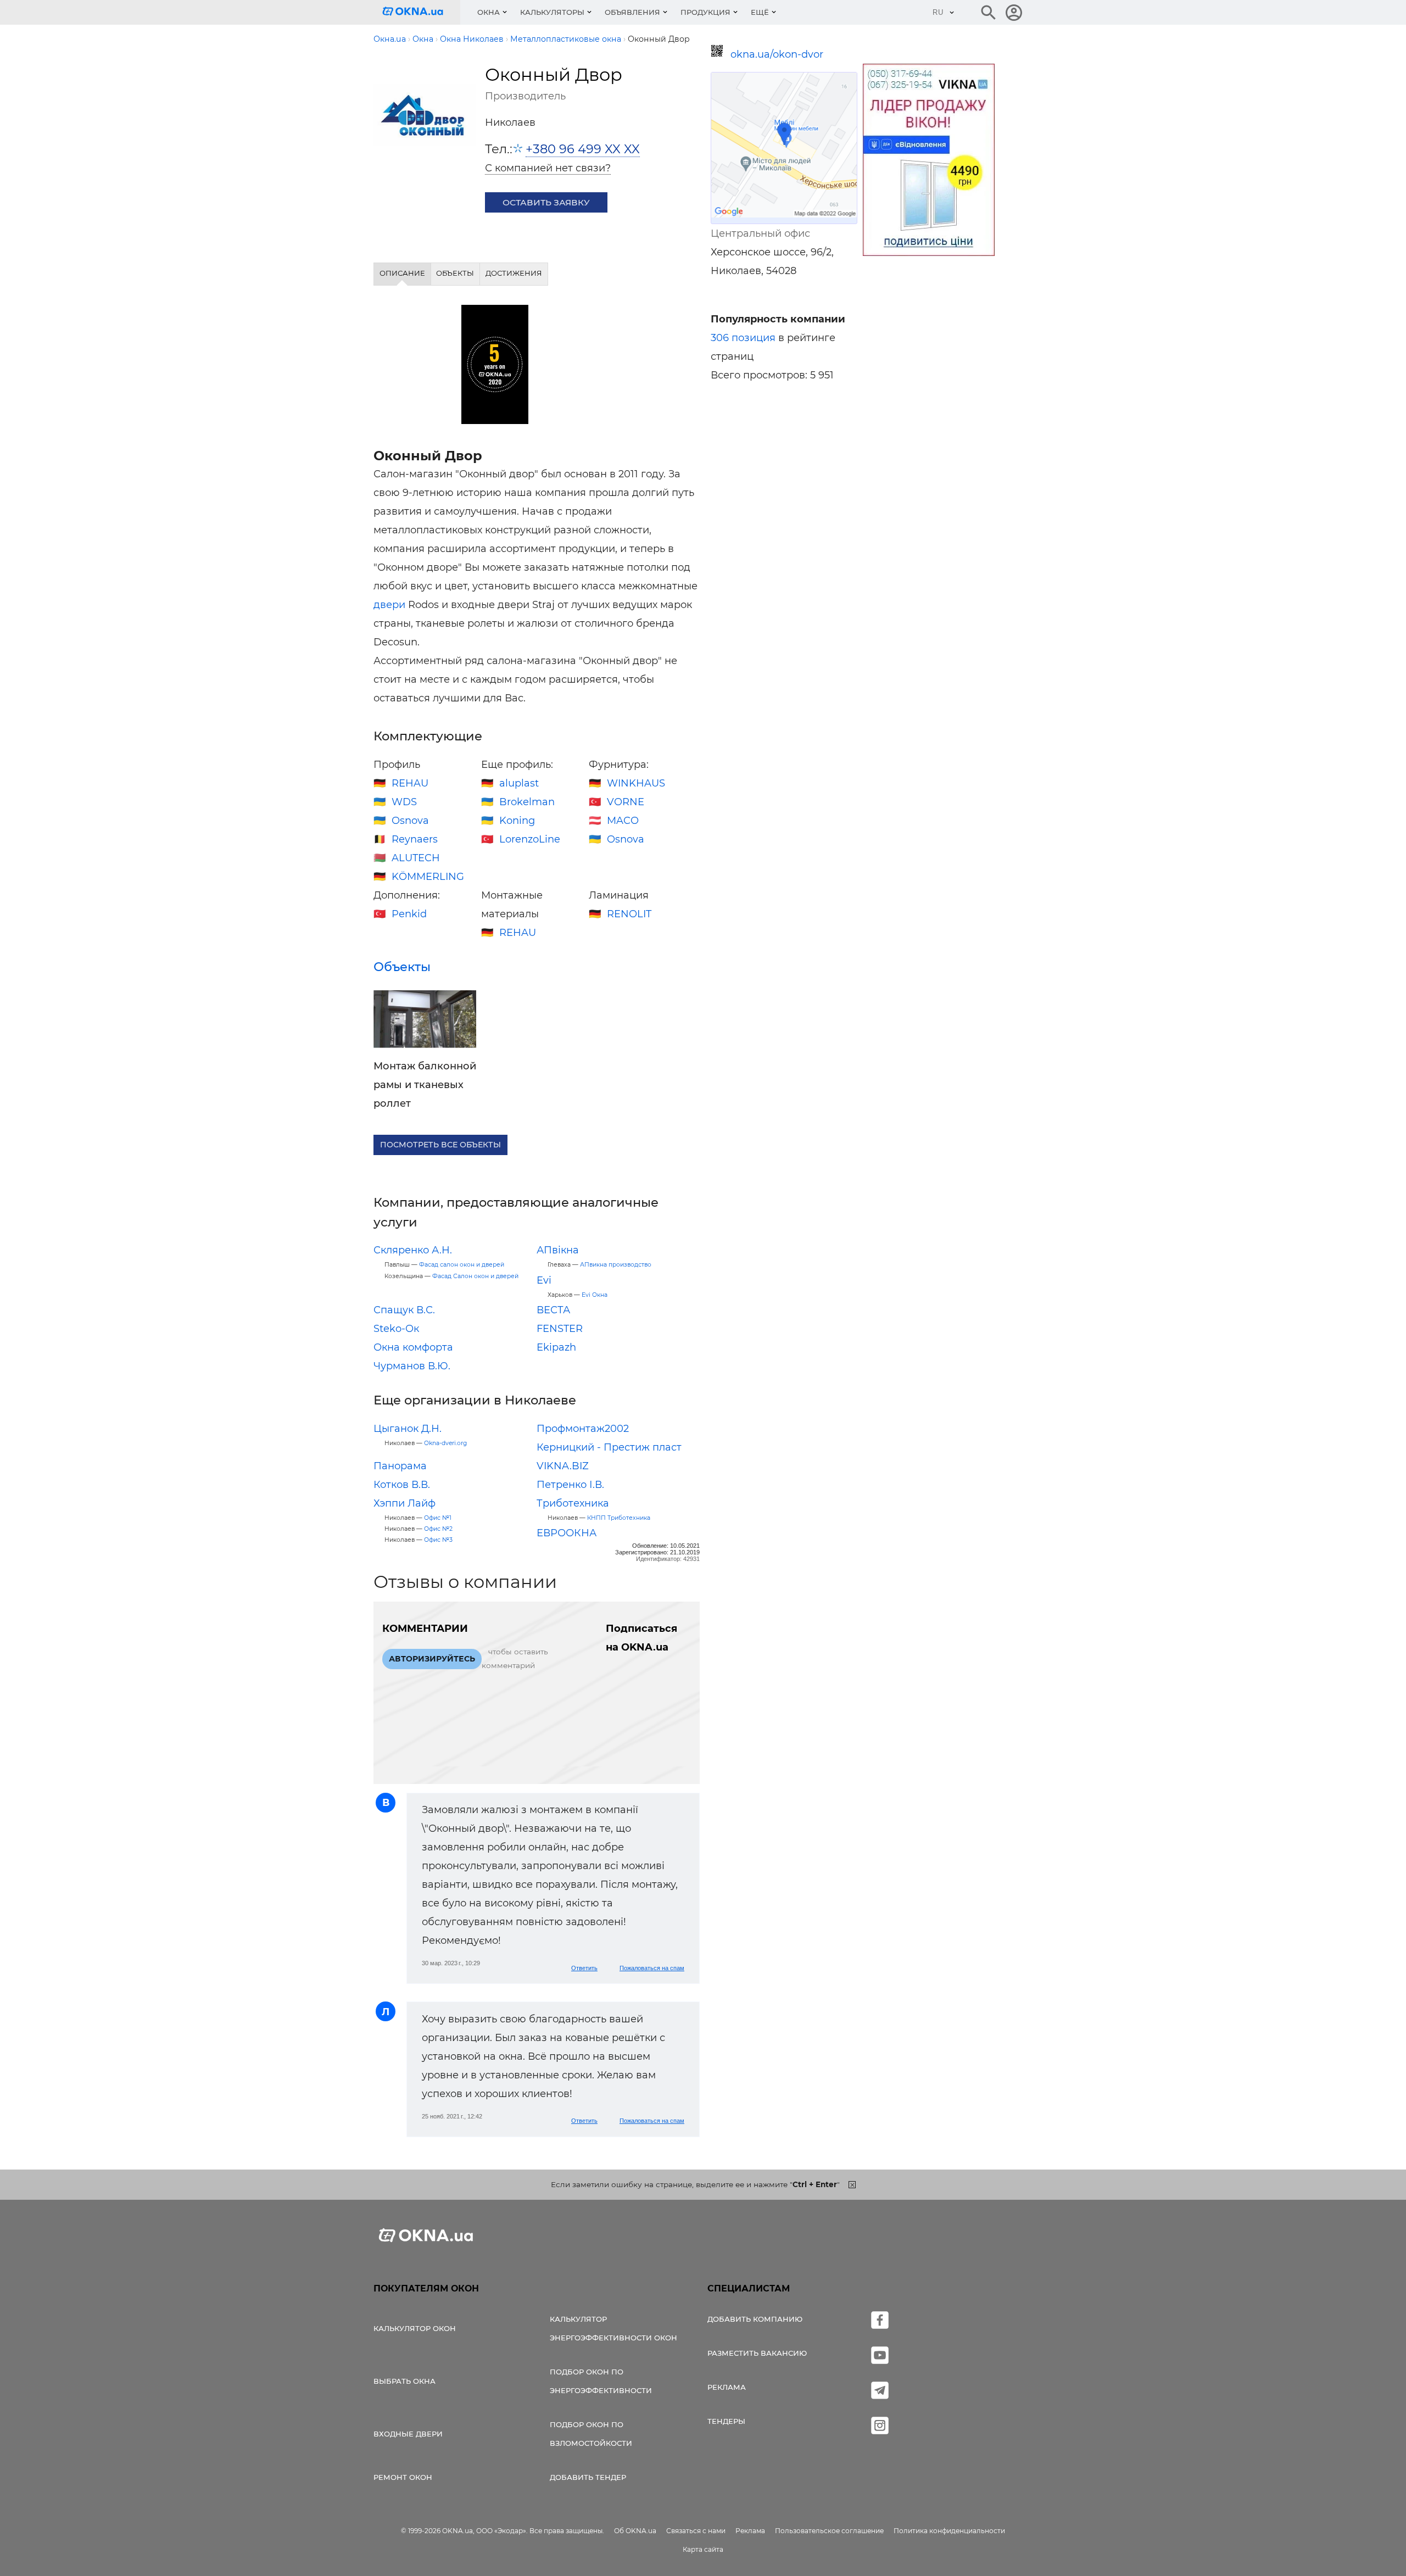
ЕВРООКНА (567, 1533)
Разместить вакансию (757, 2353)
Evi (544, 1280)
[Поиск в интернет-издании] (989, 13)
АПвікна (558, 1250)
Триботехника (573, 1503)
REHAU (410, 783)
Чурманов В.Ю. (412, 1366)
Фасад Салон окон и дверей (475, 1276)
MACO (623, 821)
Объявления (632, 12)
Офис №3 (438, 1540)
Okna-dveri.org (445, 1443)
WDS (404, 802)
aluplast (519, 783)
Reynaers (415, 839)
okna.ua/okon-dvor (777, 54)
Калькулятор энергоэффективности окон (613, 2328)
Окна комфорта (413, 1347)
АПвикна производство (616, 1265)
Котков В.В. (402, 1485)
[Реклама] (929, 161)
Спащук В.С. (404, 1310)
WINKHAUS (636, 783)
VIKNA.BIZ (563, 1466)
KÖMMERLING (428, 877)
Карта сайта (703, 2549)
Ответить (584, 1968)
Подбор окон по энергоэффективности (601, 2381)
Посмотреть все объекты (440, 1145)
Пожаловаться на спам (652, 1968)
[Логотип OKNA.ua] (421, 12)
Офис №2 (438, 1529)
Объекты (402, 967)
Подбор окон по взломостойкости (591, 2434)
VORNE (626, 802)
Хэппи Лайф (404, 1503)
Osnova (410, 821)
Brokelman (527, 802)
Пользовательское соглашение (829, 2531)
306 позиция (743, 338)
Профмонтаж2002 (583, 1429)
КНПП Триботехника (619, 1518)
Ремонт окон (403, 2477)
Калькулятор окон (415, 2328)
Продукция (705, 12)
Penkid (409, 914)
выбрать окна (404, 2381)
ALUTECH (416, 858)
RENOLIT (629, 914)
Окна (489, 12)
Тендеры (726, 2421)
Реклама (727, 2387)
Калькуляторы (552, 12)
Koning (517, 821)
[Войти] (1014, 13)
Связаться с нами (696, 2531)
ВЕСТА (553, 1310)
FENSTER (560, 1329)
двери (389, 605)
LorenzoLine (530, 839)
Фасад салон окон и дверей (462, 1265)
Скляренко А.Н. (413, 1250)
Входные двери (408, 2434)
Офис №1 (438, 1518)
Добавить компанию (755, 2319)
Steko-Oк (396, 1329)
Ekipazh (556, 1347)
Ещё (760, 12)
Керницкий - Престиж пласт (609, 1447)
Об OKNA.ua (635, 2531)
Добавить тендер (588, 2477)
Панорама (400, 1466)
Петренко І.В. (570, 1485)
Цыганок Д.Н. (408, 1429)
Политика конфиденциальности (949, 2531)
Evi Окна (595, 1295)
